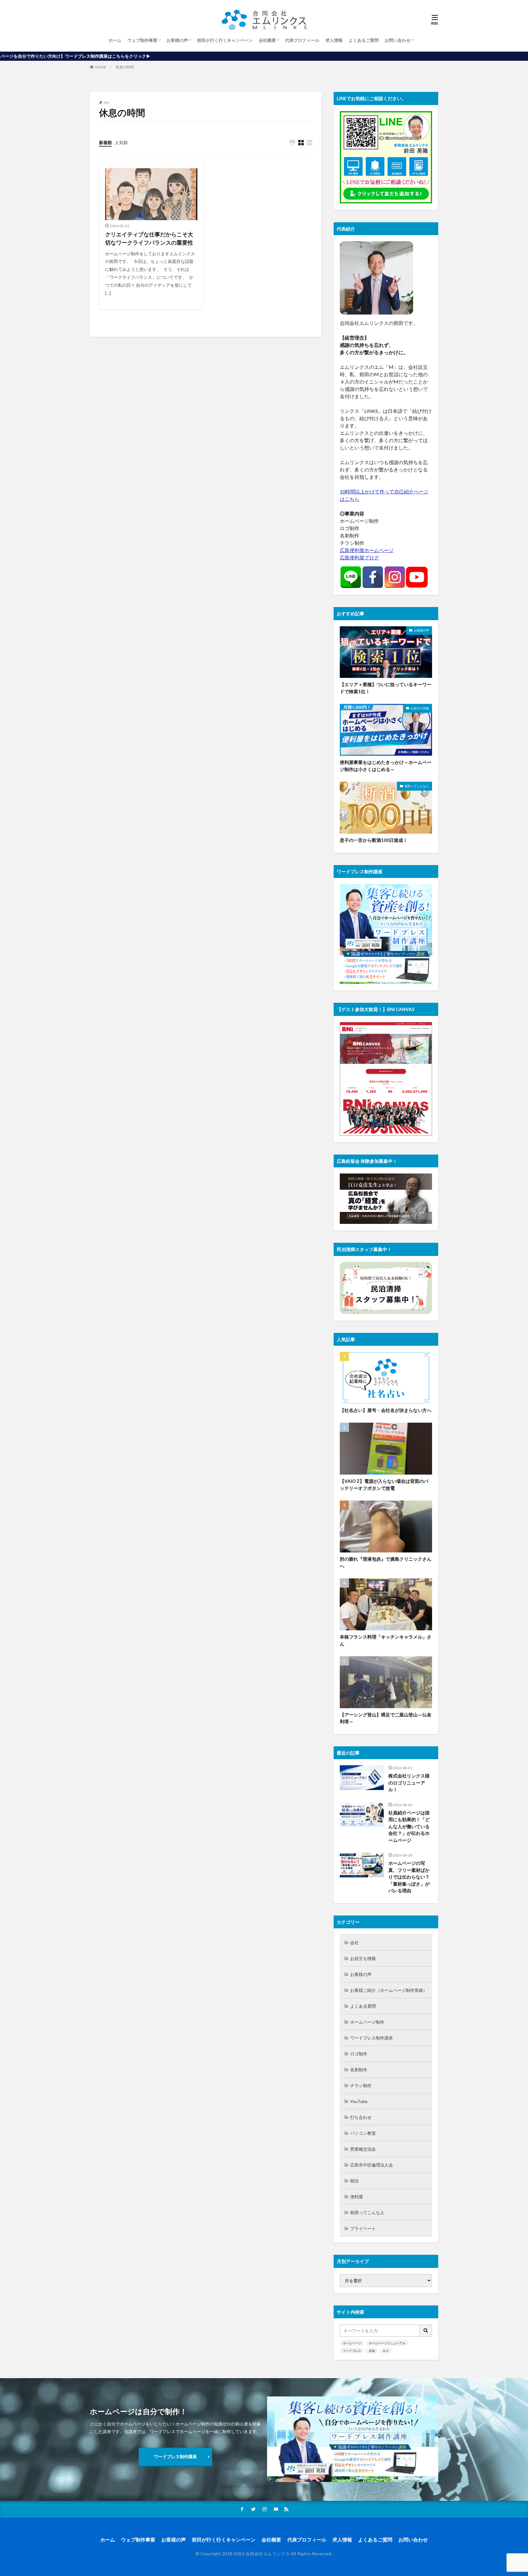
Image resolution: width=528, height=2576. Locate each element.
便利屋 (357, 2197)
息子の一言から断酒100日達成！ (374, 840)
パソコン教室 (363, 2133)
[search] (426, 2331)
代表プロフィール (302, 40)
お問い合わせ (398, 40)
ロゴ (386, 2351)
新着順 (105, 142)
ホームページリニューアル (387, 2343)
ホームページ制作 (367, 2022)
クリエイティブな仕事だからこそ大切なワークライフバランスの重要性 (149, 238)
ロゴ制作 (359, 2054)
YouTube (359, 2101)
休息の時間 (125, 67)
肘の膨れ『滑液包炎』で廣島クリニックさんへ (386, 1562)
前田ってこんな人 (417, 786)
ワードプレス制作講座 (372, 2038)
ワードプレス (352, 2351)
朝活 (354, 2181)
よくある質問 (363, 2006)
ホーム (115, 40)
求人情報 (334, 40)
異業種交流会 (363, 2149)
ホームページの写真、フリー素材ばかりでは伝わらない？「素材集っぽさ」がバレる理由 (409, 1877)
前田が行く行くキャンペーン (225, 40)
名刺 (372, 2351)
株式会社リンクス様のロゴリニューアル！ (409, 1783)
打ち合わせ (361, 2117)
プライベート (363, 2228)
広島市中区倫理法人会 (372, 2165)
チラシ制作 (361, 2085)
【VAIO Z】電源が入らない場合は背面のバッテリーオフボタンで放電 (384, 1484)
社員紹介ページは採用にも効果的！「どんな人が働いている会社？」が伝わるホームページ (409, 1826)
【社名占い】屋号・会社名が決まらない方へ (386, 1410)
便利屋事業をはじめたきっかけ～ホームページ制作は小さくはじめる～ (386, 766)
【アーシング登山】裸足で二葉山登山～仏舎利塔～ (386, 1718)
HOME (101, 67)
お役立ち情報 (420, 708)
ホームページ (352, 2343)
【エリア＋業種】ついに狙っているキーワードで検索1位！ (386, 688)
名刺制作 (359, 2070)
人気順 (121, 142)
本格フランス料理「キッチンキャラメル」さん (386, 1640)
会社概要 (267, 40)
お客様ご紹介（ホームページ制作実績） (389, 1990)
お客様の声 (177, 40)
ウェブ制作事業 (142, 40)
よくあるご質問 (364, 40)
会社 (354, 1943)
